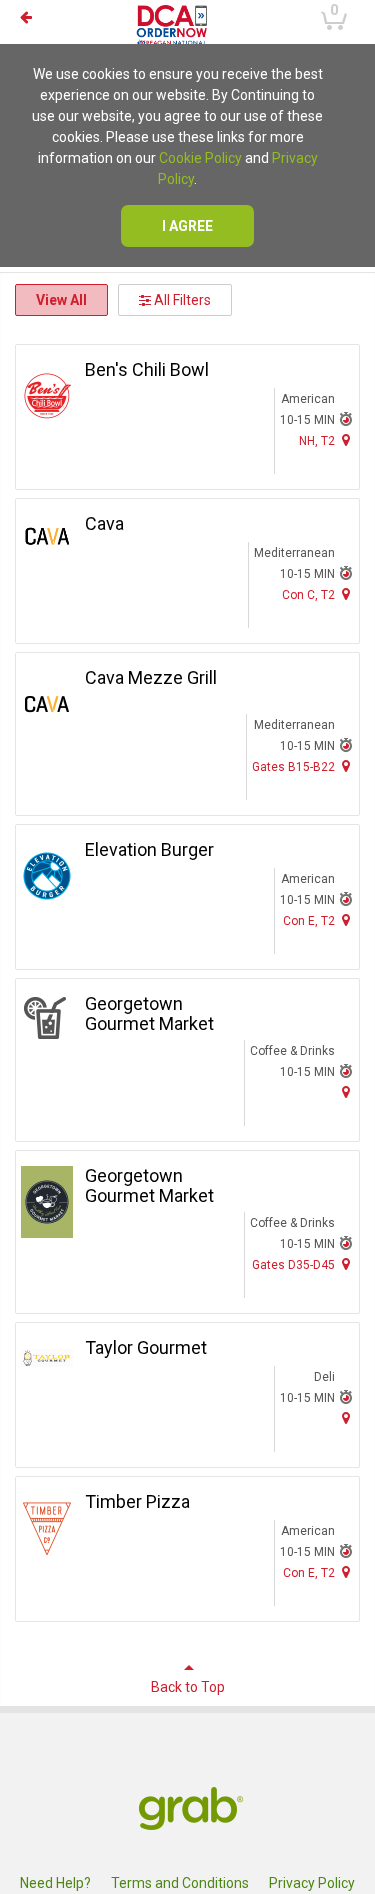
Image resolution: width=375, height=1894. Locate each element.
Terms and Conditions (180, 1883)
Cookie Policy (200, 158)
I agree (187, 226)
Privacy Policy (312, 1883)
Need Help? (55, 1883)
